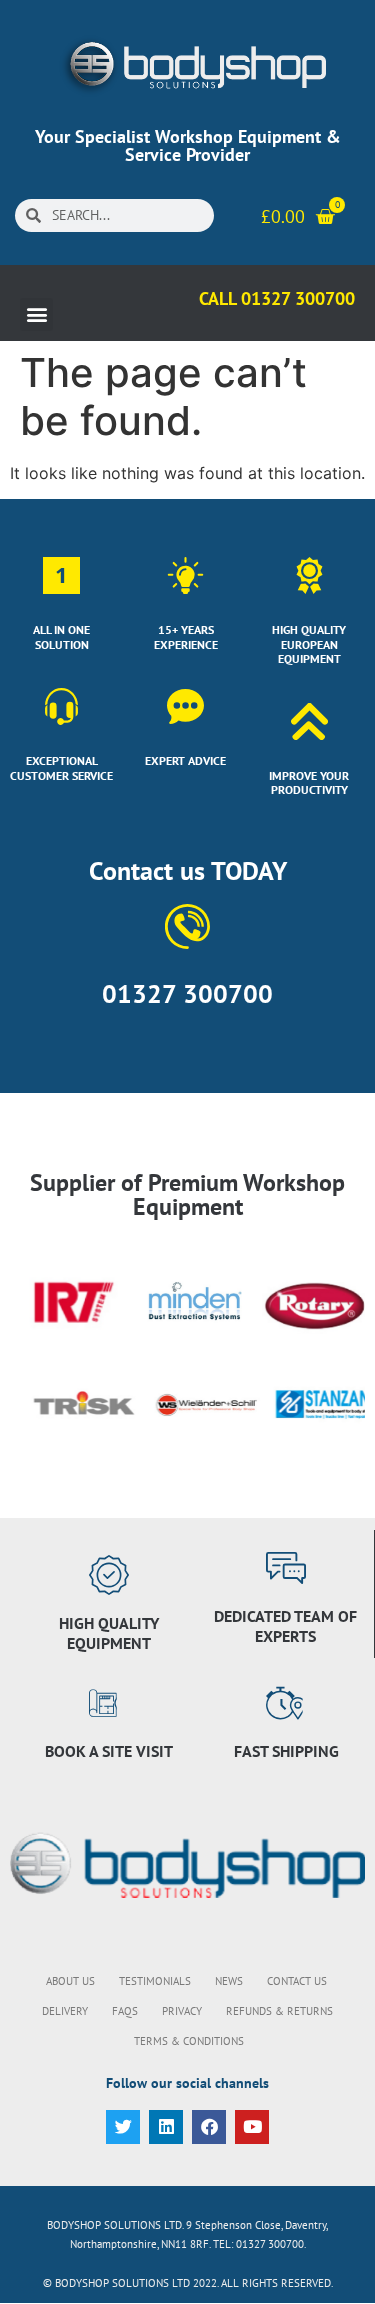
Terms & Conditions (189, 2041)
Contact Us (297, 1981)
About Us (70, 1981)
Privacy (182, 2011)
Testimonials (155, 1981)
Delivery (65, 2011)
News (229, 1981)
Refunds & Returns (279, 2011)
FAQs (125, 2011)
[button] (36, 314)
